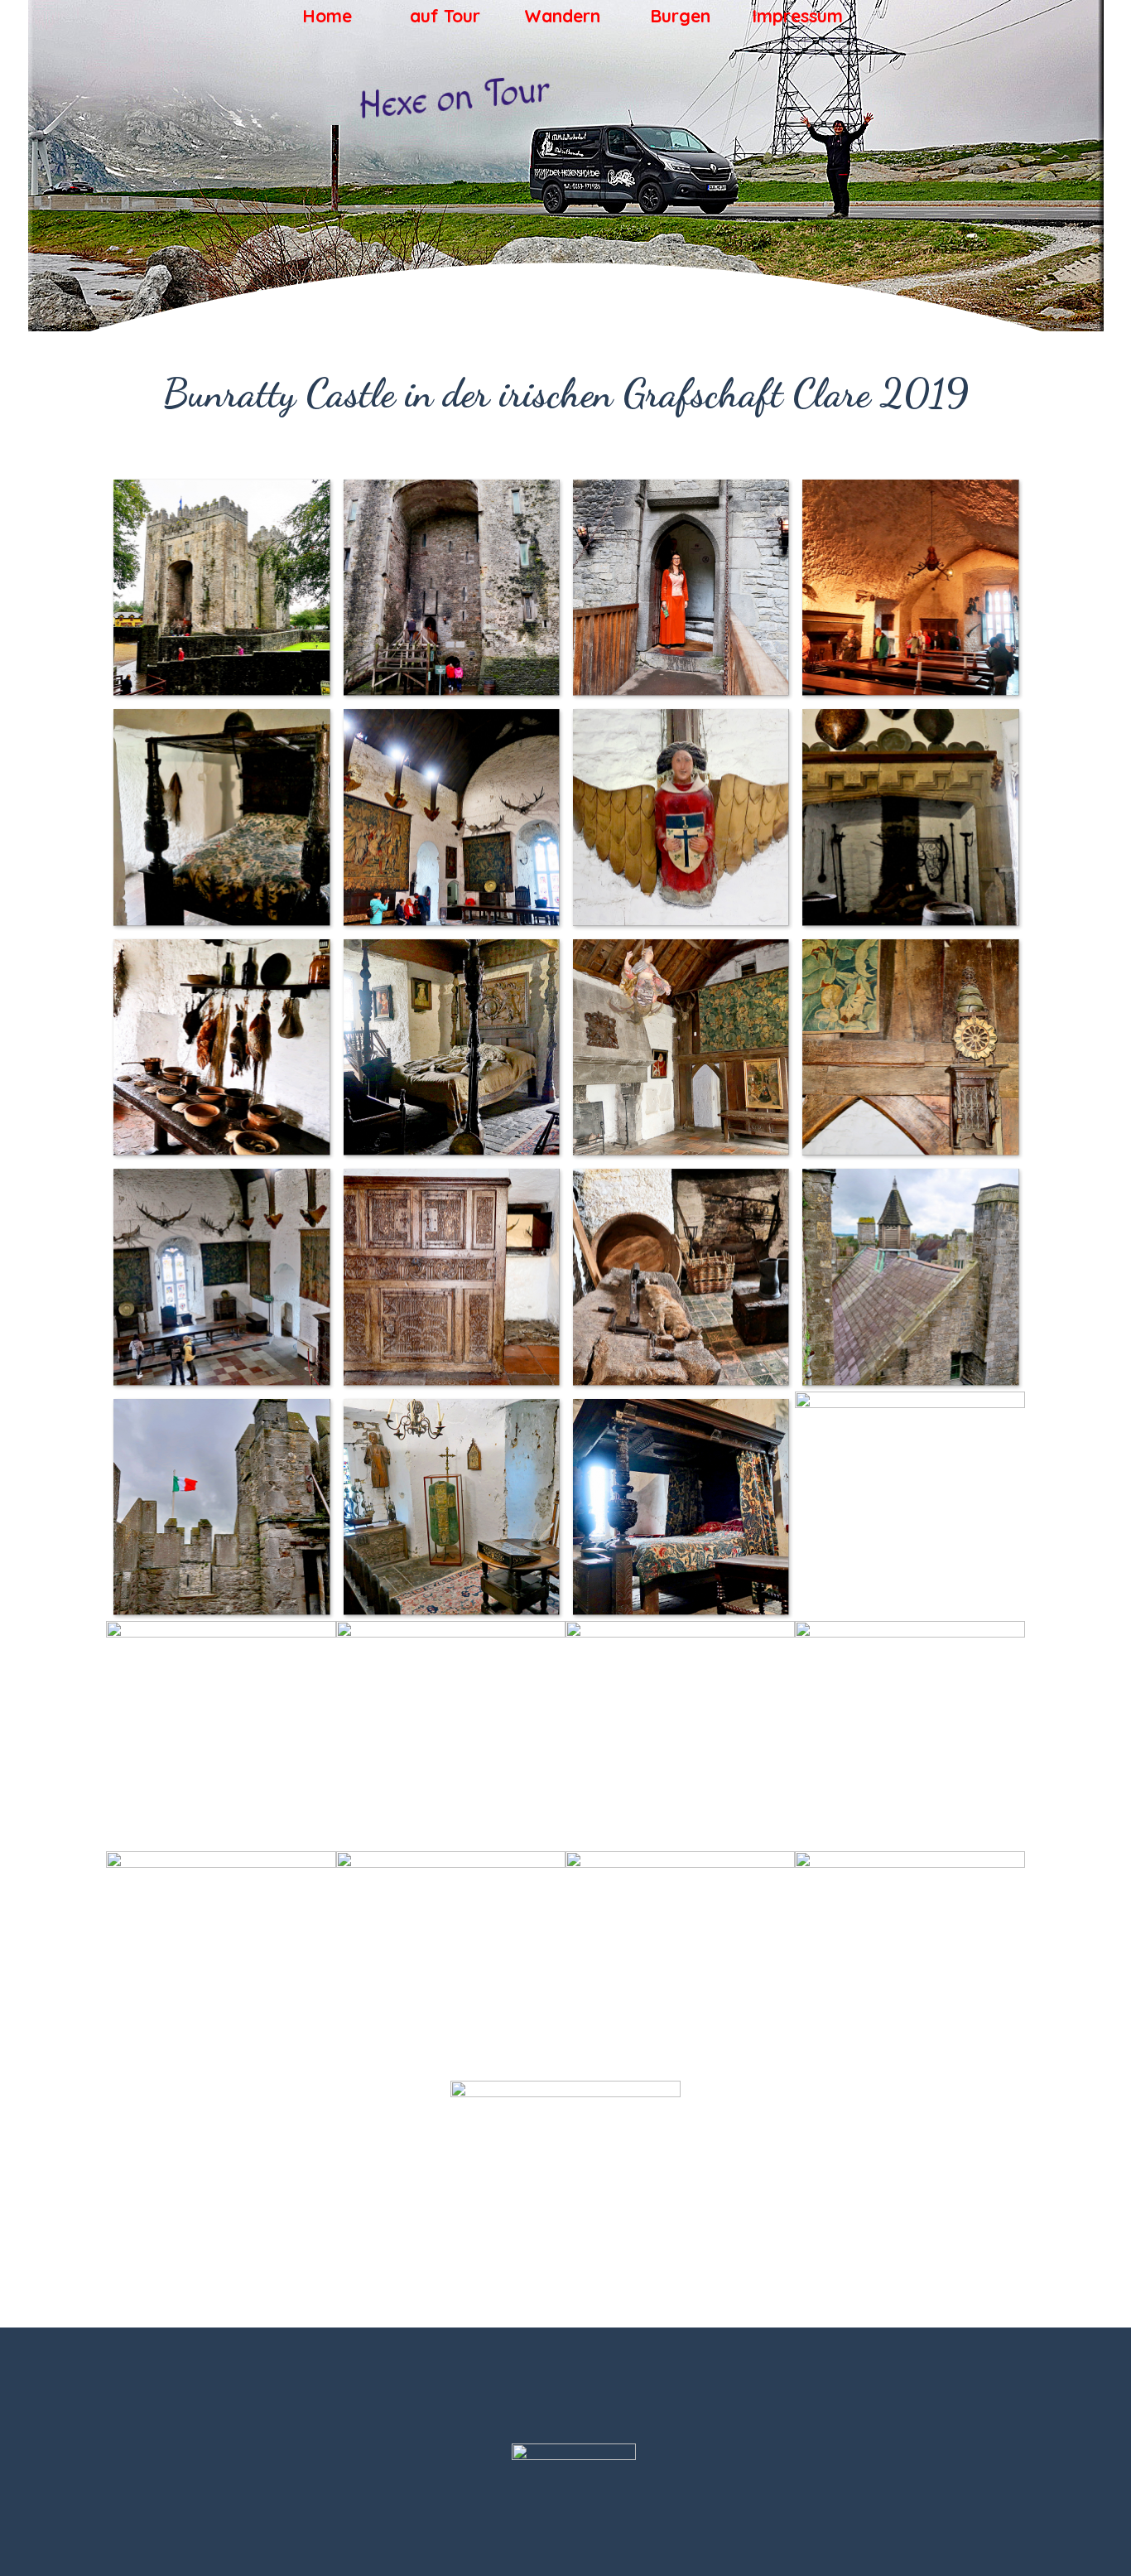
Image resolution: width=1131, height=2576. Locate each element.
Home (327, 16)
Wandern (562, 16)
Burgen (680, 16)
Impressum (797, 16)
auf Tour (445, 16)
